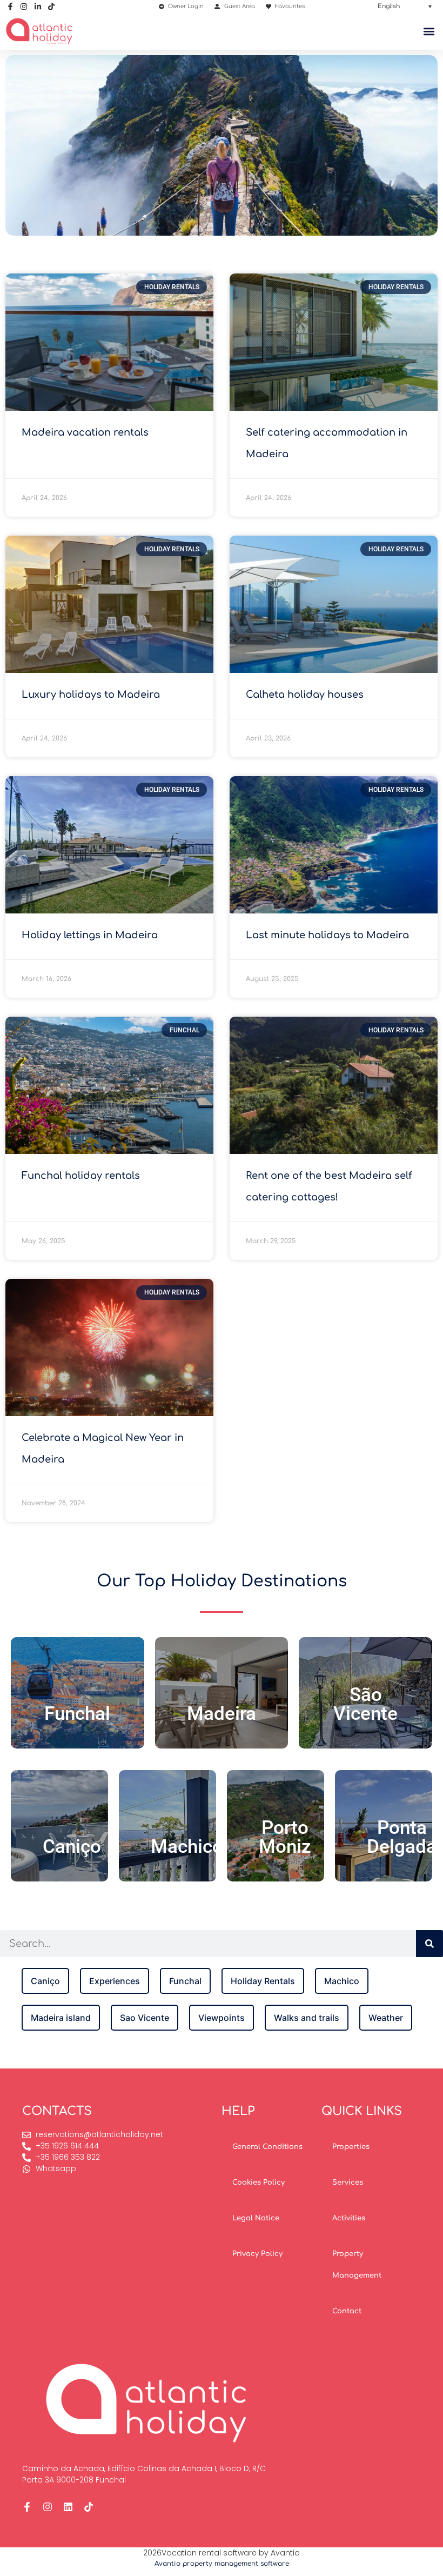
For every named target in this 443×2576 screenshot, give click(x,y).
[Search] (429, 1944)
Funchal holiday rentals (81, 1176)
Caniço (72, 1847)
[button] (405, 6)
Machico (187, 1847)
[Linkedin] (68, 2507)
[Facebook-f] (27, 2507)
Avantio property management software (222, 2564)
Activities (349, 2218)
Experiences (115, 1981)
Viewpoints (222, 2018)
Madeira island (61, 2018)
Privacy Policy (257, 2254)
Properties (351, 2147)
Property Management (357, 2265)
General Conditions (267, 2147)
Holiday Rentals (263, 1981)
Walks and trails (307, 2018)
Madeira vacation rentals (85, 432)
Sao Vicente (145, 2018)
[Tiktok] (89, 2507)
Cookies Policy (259, 2183)
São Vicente (365, 1704)
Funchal (77, 1714)
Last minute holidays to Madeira (327, 935)
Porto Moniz (285, 1837)
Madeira (222, 1714)
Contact (347, 2311)
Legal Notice (256, 2218)
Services (348, 2183)
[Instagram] (48, 2507)
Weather (386, 2018)
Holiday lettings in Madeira (90, 935)
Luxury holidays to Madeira (91, 695)
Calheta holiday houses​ (305, 695)
